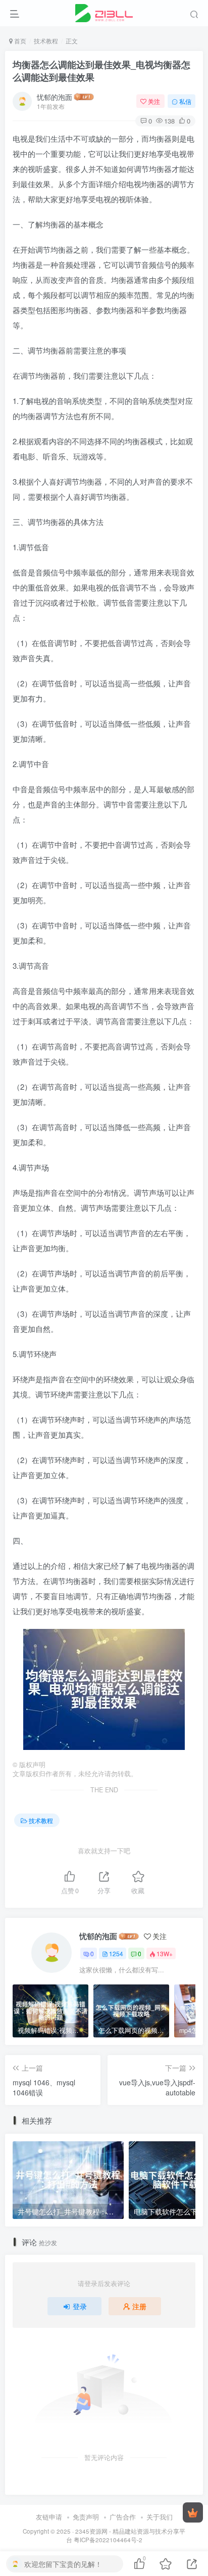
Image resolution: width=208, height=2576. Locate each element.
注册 (139, 2306)
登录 (80, 2306)
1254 (116, 1953)
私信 (185, 101)
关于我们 (160, 2517)
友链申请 (49, 2517)
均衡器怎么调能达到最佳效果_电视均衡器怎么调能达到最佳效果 (101, 71)
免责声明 (86, 2517)
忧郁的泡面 (55, 97)
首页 (19, 41)
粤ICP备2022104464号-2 (108, 2540)
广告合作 (123, 2517)
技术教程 (46, 41)
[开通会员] (193, 2512)
